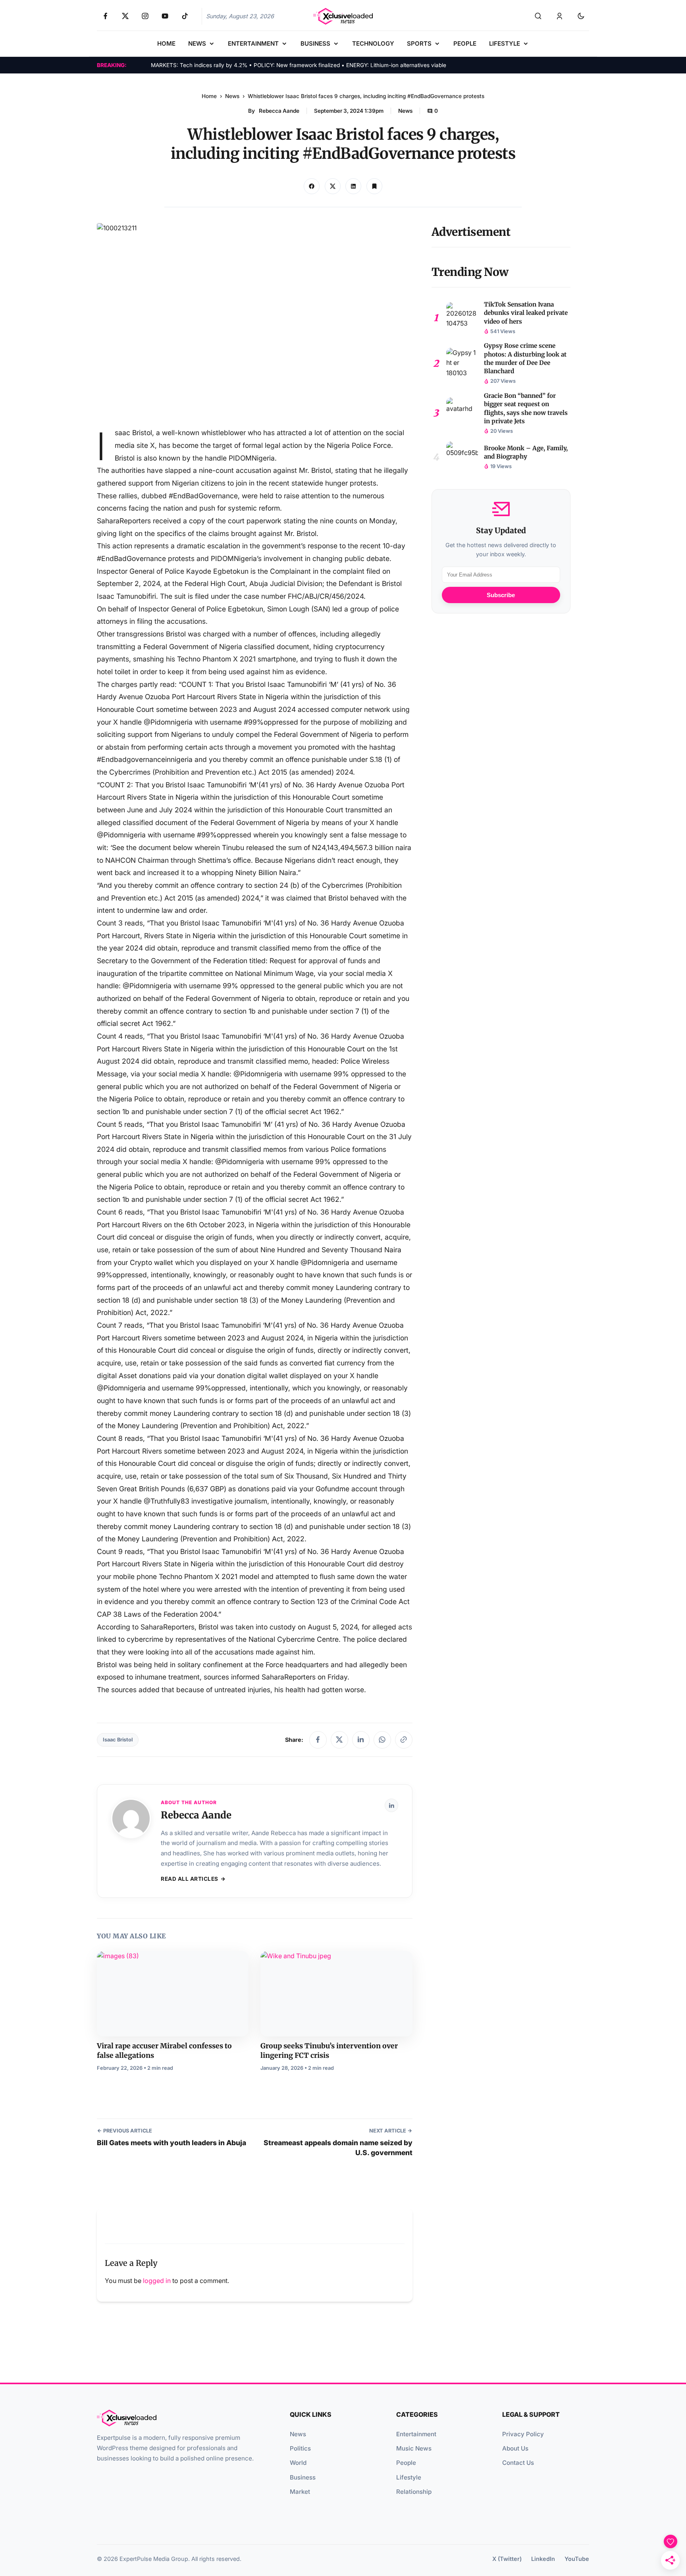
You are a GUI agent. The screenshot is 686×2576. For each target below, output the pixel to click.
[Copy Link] (353, 186)
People (406, 2463)
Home (209, 96)
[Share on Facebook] (312, 186)
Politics (300, 2448)
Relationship (414, 2492)
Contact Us (518, 2463)
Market (300, 2492)
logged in (157, 2281)
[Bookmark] (374, 186)
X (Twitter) (507, 2559)
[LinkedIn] (361, 1740)
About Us (515, 2448)
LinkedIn (543, 2559)
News (232, 96)
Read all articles (190, 1879)
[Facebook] (318, 1740)
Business (303, 2477)
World (298, 2463)
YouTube (577, 2559)
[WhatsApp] (382, 1740)
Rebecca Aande (279, 111)
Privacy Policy (523, 2434)
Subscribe (501, 595)
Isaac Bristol (118, 1740)
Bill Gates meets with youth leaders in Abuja (171, 2143)
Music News (414, 2448)
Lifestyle (409, 2477)
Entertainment (416, 2434)
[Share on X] (333, 186)
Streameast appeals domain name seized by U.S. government (338, 2148)
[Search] (538, 16)
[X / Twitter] (339, 1740)
